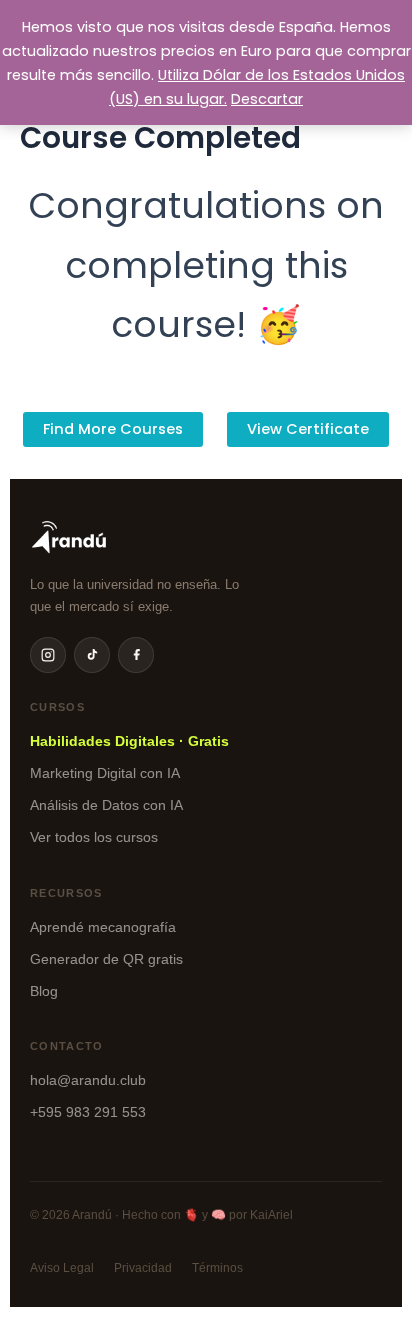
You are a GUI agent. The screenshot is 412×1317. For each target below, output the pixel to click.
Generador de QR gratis (106, 959)
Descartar (267, 99)
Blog (44, 991)
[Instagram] (48, 655)
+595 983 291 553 (88, 1112)
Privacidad (143, 1268)
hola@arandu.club (88, 1080)
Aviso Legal (62, 1268)
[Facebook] (136, 655)
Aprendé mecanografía (103, 927)
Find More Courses (113, 429)
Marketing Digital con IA (105, 773)
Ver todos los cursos (94, 837)
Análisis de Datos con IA (106, 805)
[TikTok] (92, 655)
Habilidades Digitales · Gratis (129, 741)
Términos (217, 1268)
